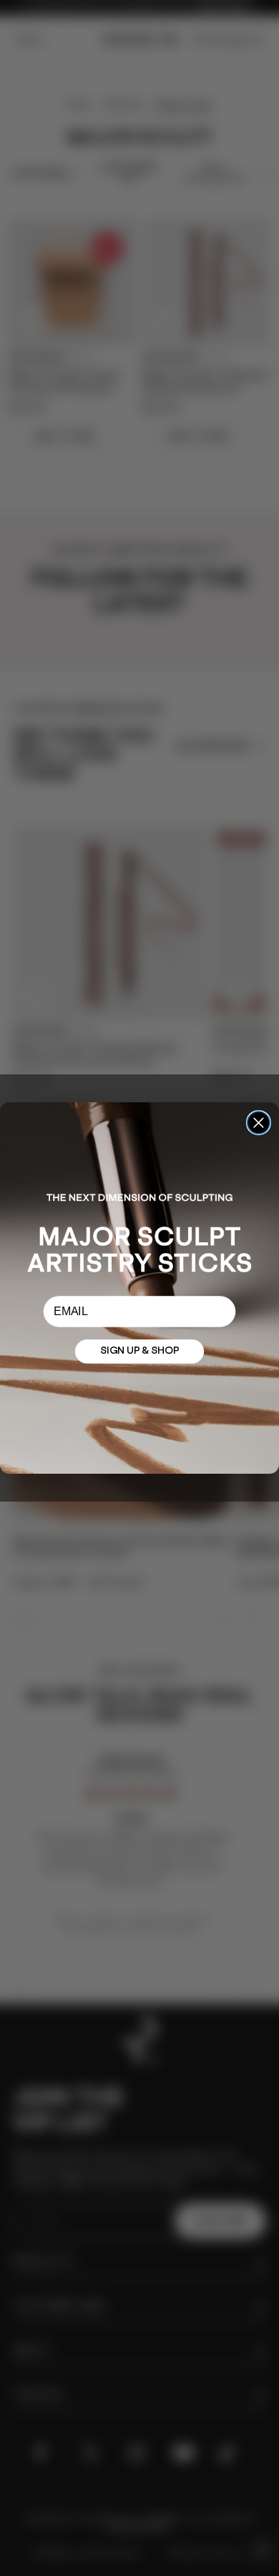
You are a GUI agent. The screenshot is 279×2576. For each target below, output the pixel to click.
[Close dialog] (259, 1123)
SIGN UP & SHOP (140, 1352)
